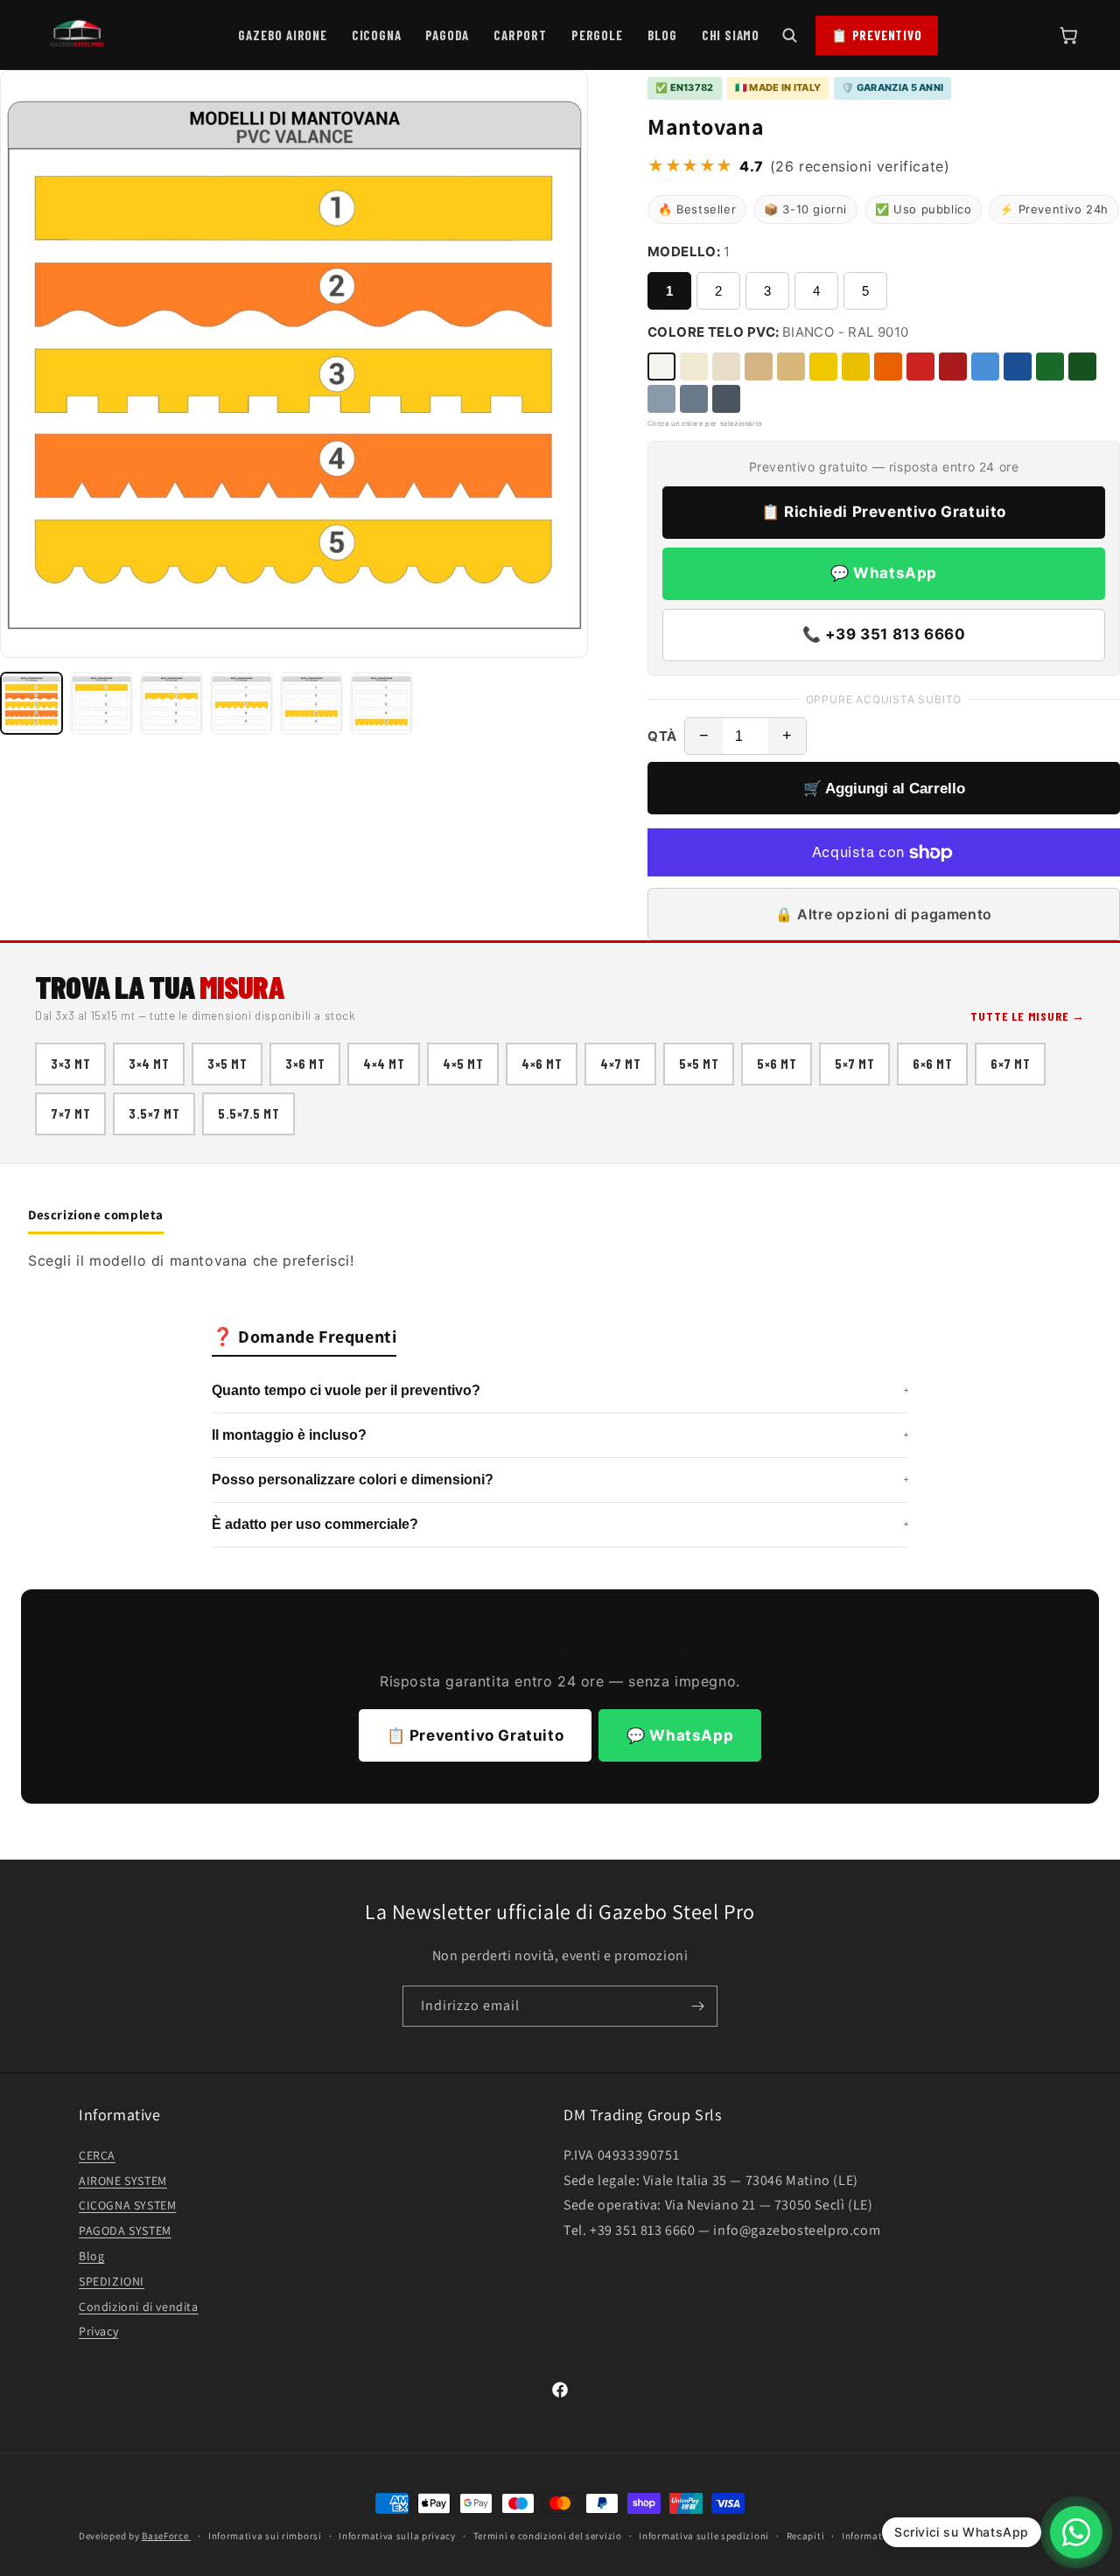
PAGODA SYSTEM (125, 2230)
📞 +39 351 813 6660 (884, 634)
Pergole (597, 35)
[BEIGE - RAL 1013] (791, 367)
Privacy (98, 2331)
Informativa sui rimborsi (265, 2535)
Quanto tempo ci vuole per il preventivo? (560, 1390)
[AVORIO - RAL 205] (694, 367)
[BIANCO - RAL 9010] (661, 367)
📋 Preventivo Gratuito (476, 1735)
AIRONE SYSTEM (123, 2180)
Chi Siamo (731, 35)
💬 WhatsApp (884, 573)
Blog (662, 35)
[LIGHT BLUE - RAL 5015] (985, 367)
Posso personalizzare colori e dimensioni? (560, 1480)
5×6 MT (777, 1064)
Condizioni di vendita (139, 2306)
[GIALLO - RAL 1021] (856, 367)
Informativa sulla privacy (397, 2535)
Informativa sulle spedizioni (704, 2535)
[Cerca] (789, 35)
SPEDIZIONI (112, 2280)
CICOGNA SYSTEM (127, 2205)
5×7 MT (854, 1064)
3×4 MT (149, 1064)
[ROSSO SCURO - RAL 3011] (953, 367)
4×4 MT (384, 1064)
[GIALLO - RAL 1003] (823, 367)
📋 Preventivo (877, 35)
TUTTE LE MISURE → (1028, 1016)
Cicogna (377, 35)
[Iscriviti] (697, 2006)
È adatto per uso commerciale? (560, 1524)
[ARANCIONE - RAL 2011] (888, 367)
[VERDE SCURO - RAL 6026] (1082, 367)
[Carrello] (1068, 35)
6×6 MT (932, 1064)
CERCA (97, 2154)
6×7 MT (1010, 1064)
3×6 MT (305, 1064)
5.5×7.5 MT (248, 1113)
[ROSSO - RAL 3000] (920, 367)
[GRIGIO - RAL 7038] (694, 399)
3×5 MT (227, 1064)
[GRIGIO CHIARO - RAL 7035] (661, 399)
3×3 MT (70, 1064)
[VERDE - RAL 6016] (1050, 367)
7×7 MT (70, 1113)
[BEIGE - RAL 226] (726, 367)
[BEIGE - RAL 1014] (759, 367)
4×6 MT (542, 1064)
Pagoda (447, 35)
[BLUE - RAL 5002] (1018, 367)
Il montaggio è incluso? (560, 1435)
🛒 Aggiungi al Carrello (884, 789)
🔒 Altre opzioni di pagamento (884, 914)
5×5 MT (699, 1064)
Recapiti (806, 2535)
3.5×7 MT (154, 1113)
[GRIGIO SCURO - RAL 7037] (726, 399)
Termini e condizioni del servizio (548, 2535)
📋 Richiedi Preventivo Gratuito (884, 512)
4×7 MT (620, 1064)
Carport (520, 35)
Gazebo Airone (282, 35)
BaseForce (166, 2536)
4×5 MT (463, 1064)
